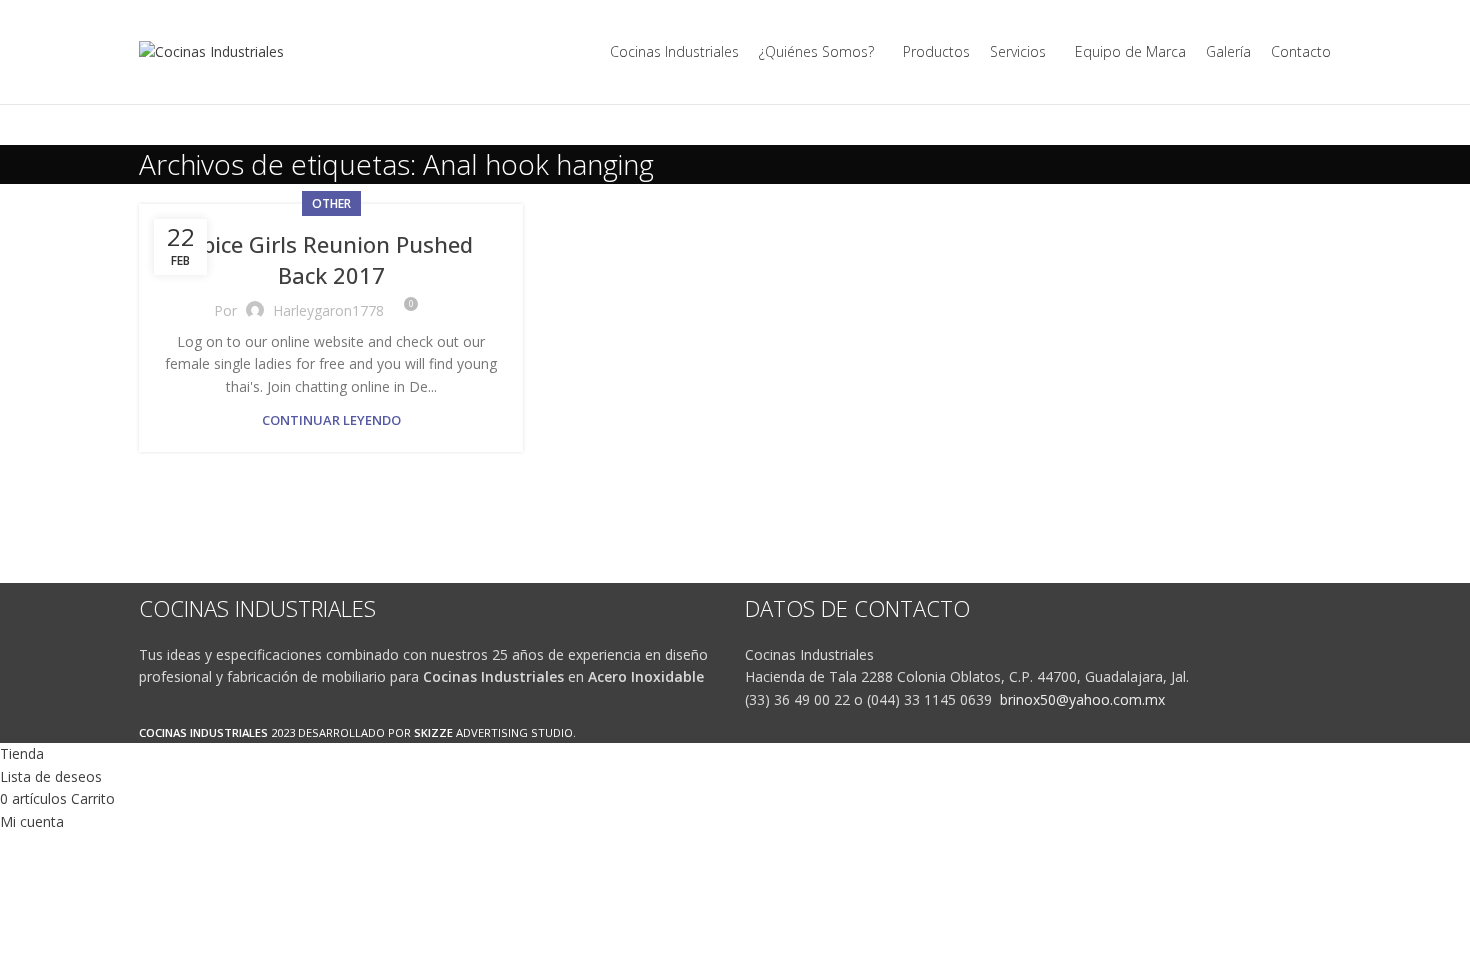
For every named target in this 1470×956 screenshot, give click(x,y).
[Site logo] (211, 50)
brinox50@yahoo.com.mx (1082, 699)
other (331, 203)
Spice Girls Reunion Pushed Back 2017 (331, 259)
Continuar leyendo (331, 420)
